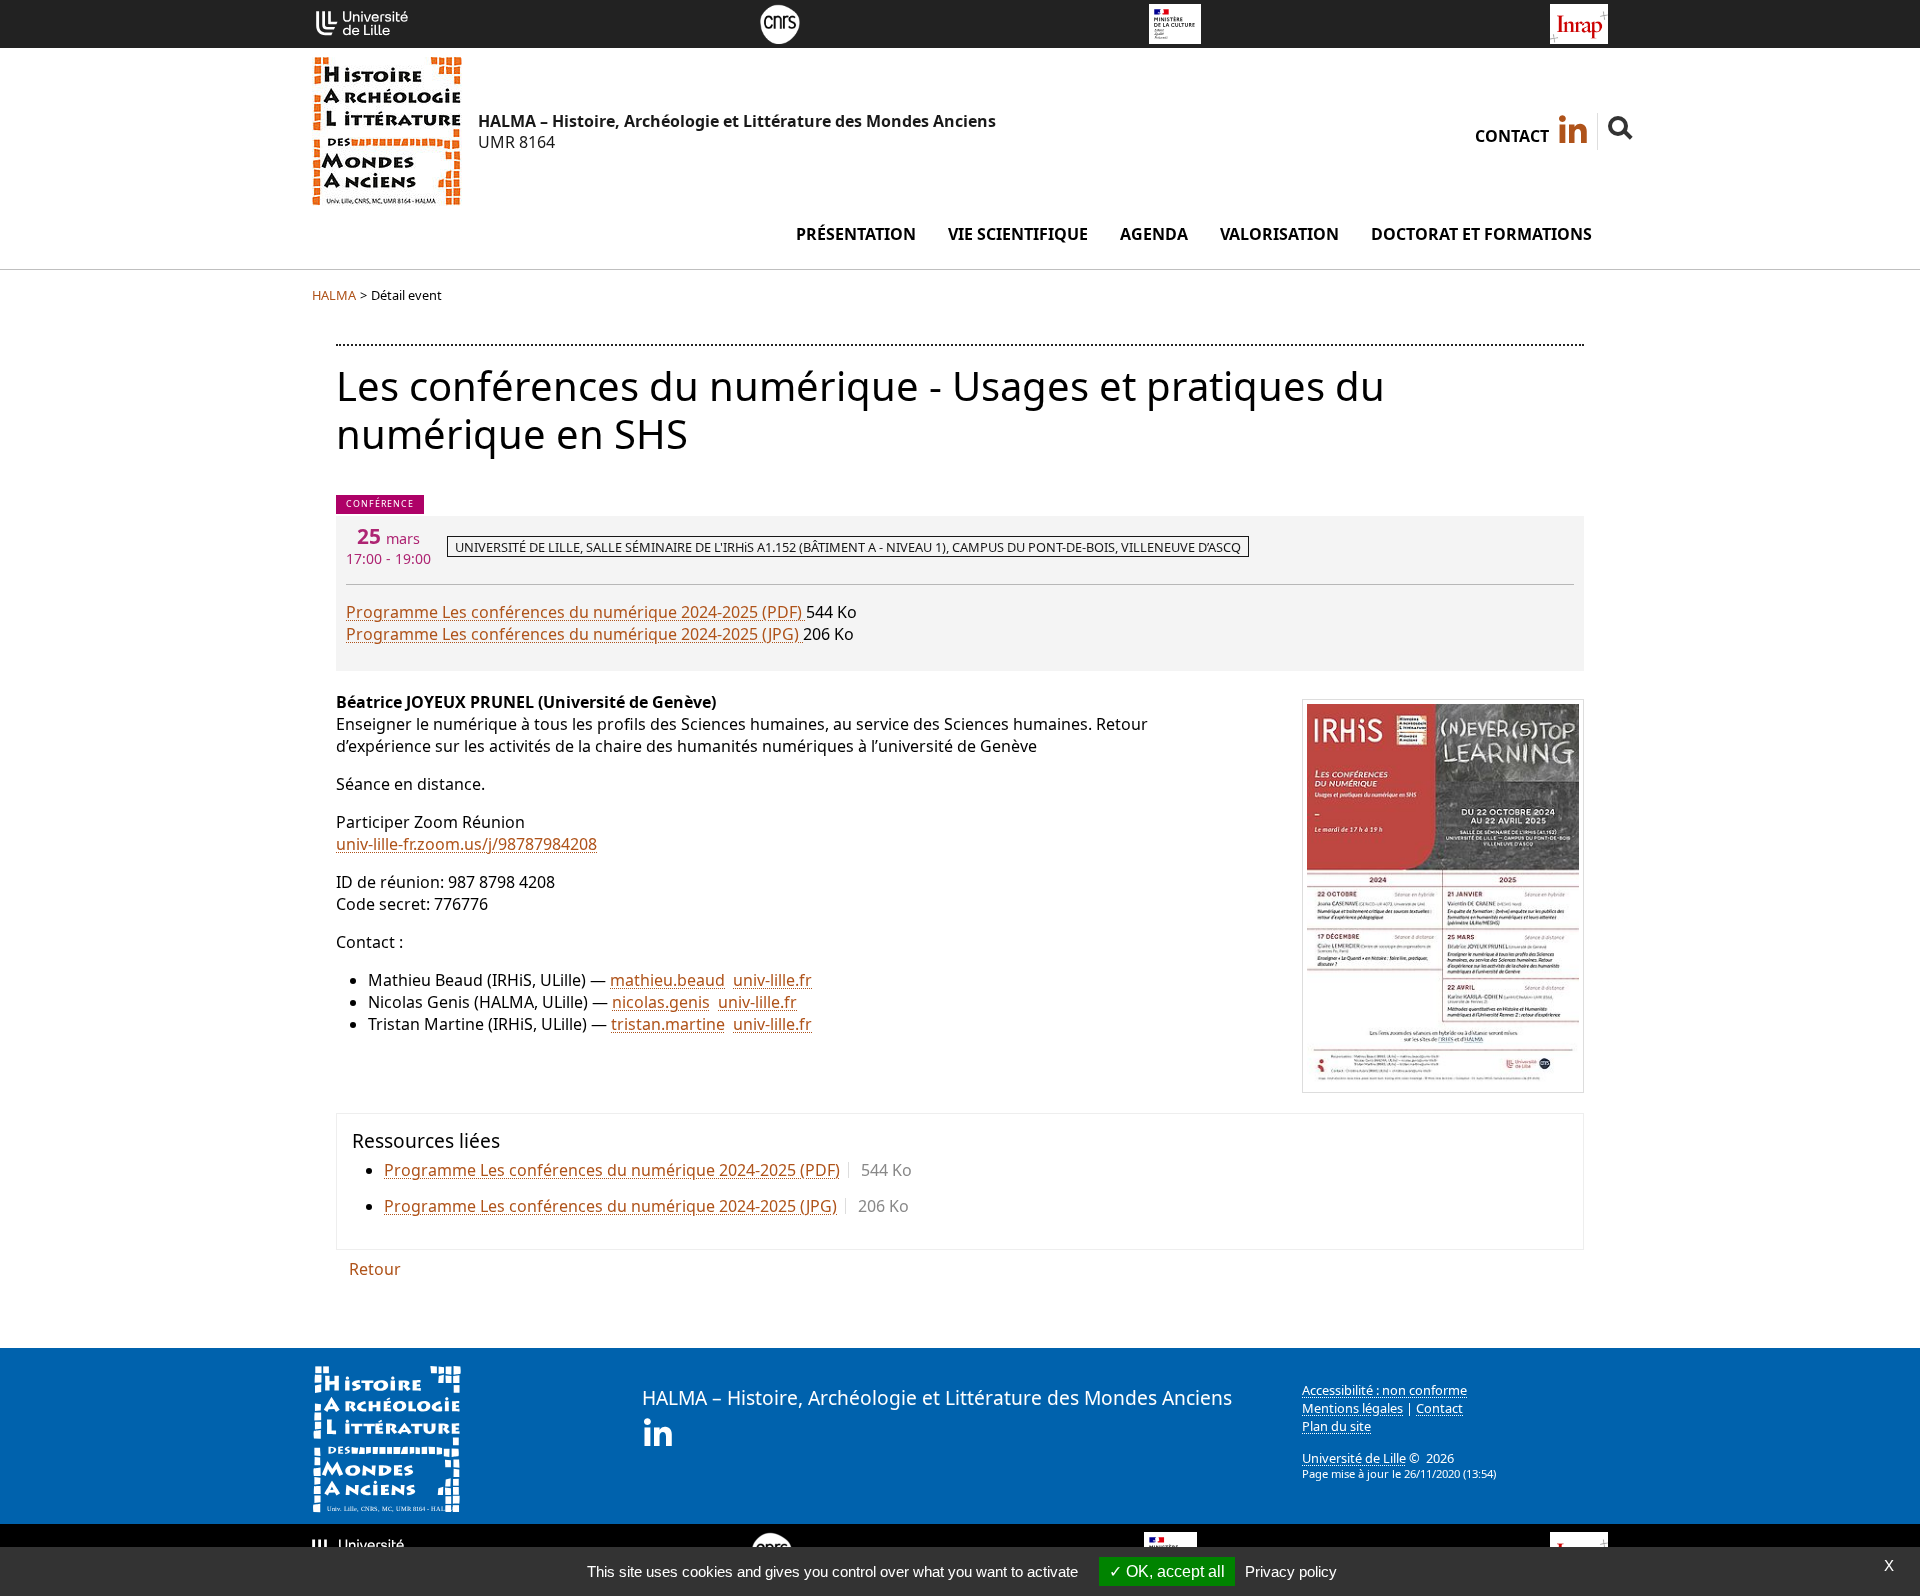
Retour (375, 1269)
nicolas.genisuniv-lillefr (704, 1002)
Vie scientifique (1018, 234)
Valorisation (1279, 234)
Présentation (856, 234)
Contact (1512, 136)
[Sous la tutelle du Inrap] (1579, 22)
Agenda (1154, 234)
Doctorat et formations (1481, 234)
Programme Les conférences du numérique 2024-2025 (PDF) (576, 612)
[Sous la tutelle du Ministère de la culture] (1175, 22)
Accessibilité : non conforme (1384, 1390)
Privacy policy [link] (1291, 1571)
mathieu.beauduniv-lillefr (711, 980)
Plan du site (1336, 1426)
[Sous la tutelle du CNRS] (780, 22)
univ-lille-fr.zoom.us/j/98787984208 (466, 844)
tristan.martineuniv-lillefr (711, 1024)
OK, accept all (1173, 1571)
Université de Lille (1354, 1458)
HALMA (334, 295)
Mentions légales (1352, 1408)
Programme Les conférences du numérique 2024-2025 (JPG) (574, 634)
